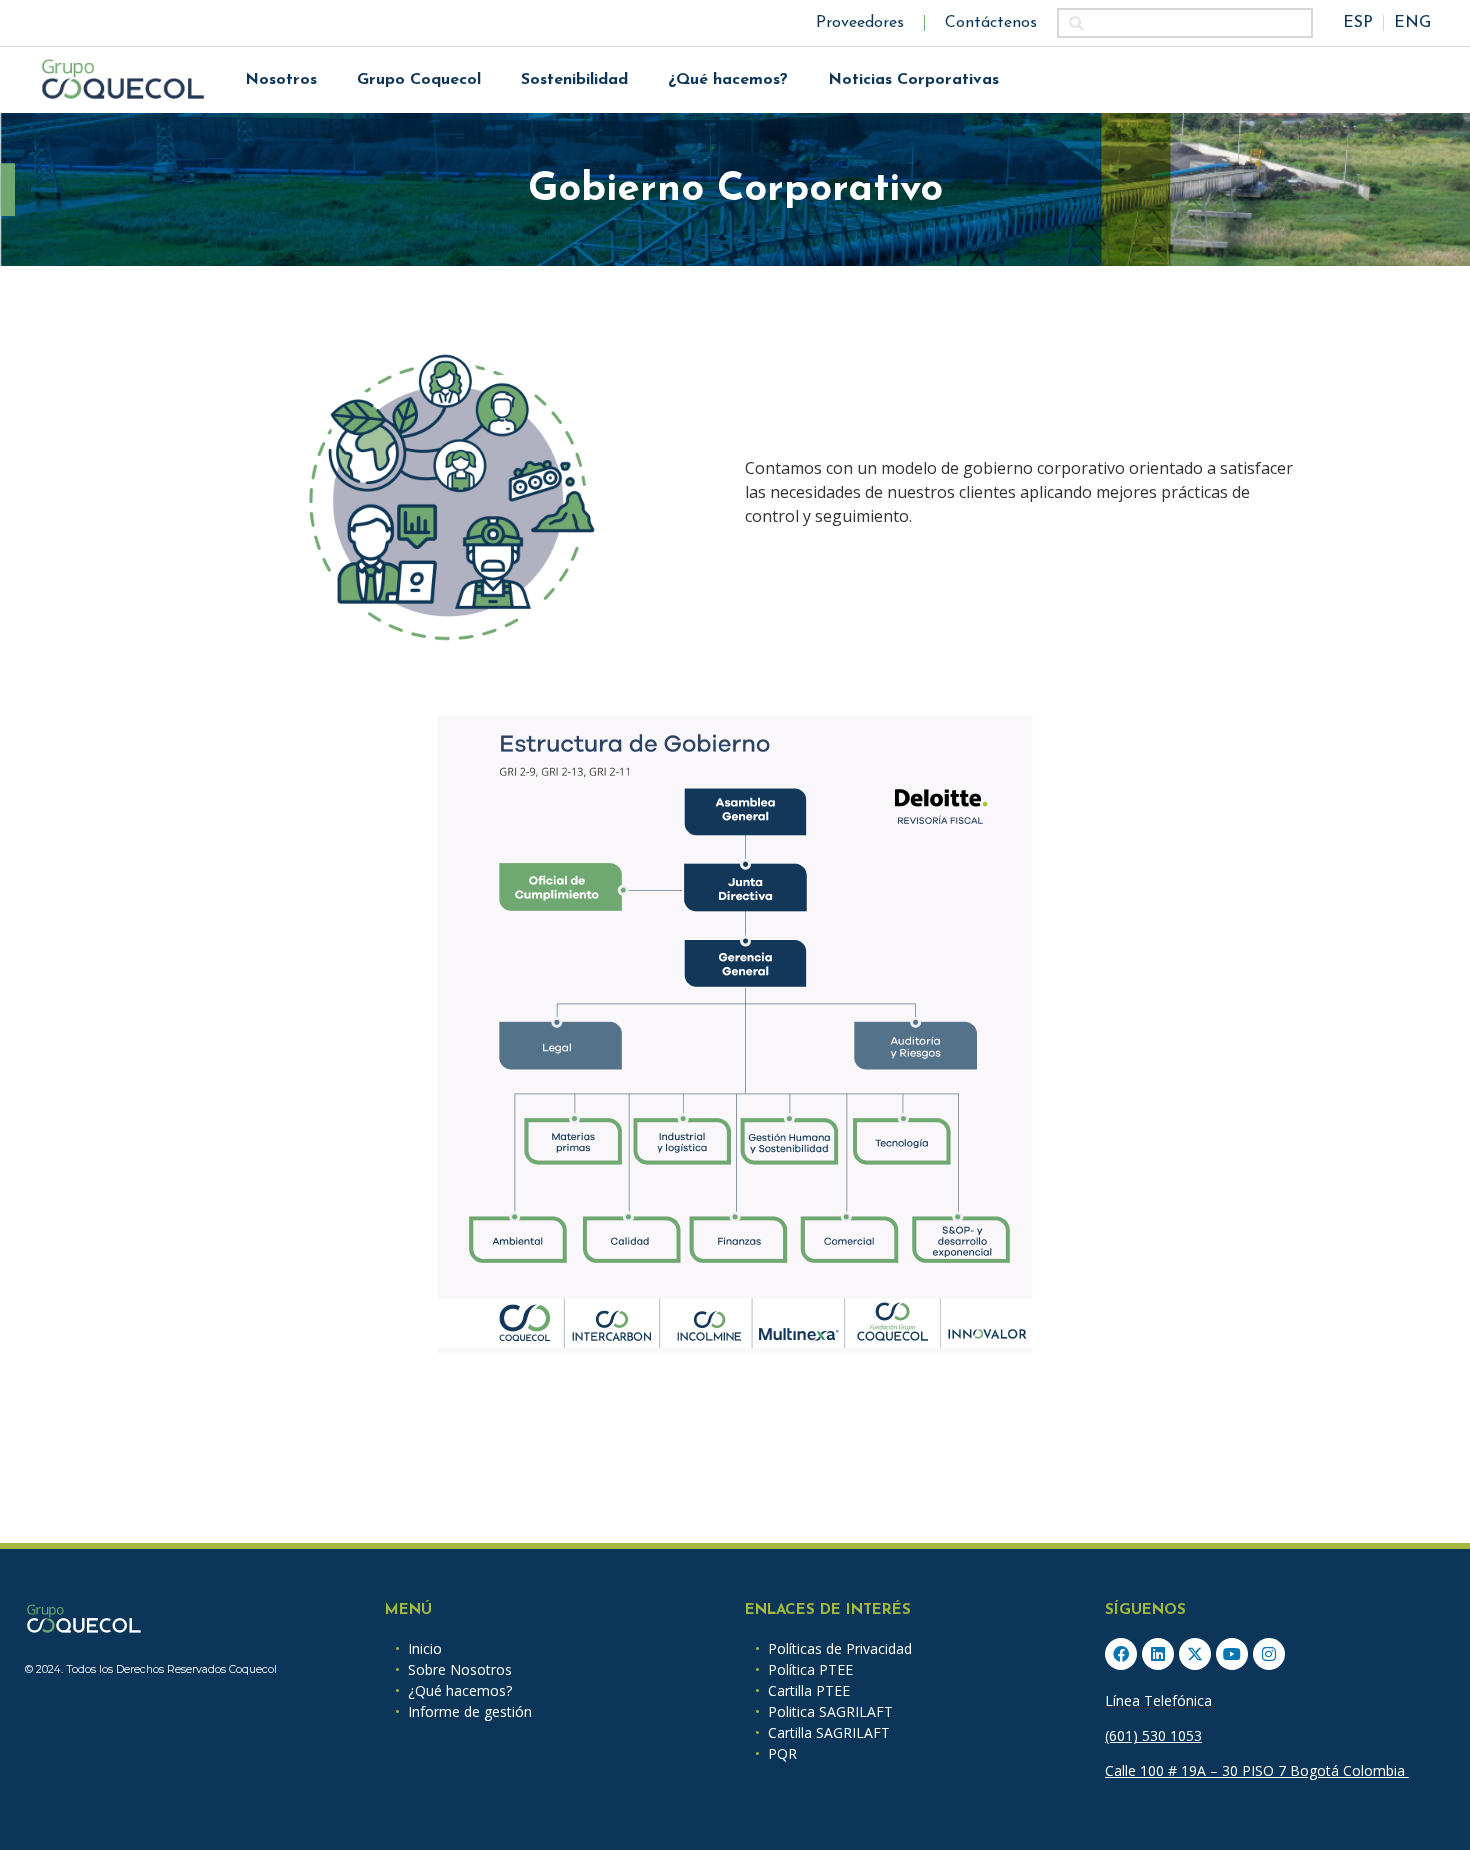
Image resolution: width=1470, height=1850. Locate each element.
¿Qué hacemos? (728, 80)
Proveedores (860, 23)
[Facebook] (1121, 1654)
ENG (1412, 23)
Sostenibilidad (574, 80)
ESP (1358, 23)
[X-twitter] (1195, 1654)
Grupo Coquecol (419, 80)
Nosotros (281, 80)
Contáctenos (991, 23)
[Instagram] (1269, 1654)
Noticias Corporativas (913, 80)
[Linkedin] (1158, 1654)
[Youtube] (1232, 1654)
